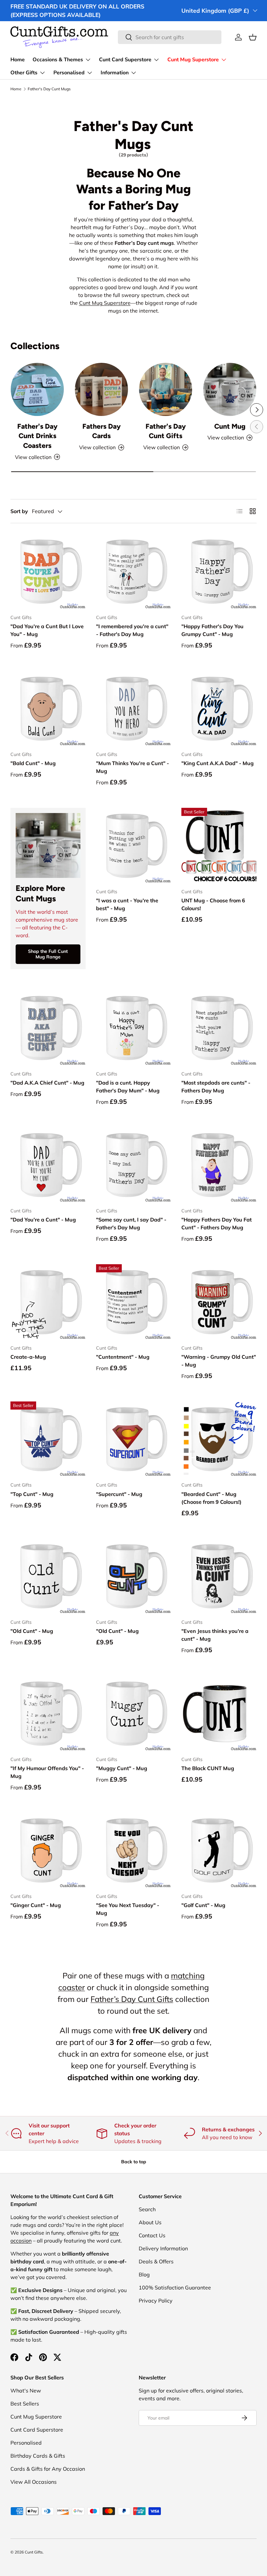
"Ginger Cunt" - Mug (36, 1905)
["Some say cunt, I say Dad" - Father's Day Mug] (134, 1165)
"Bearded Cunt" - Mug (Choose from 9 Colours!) (211, 1498)
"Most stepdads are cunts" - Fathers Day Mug (216, 1087)
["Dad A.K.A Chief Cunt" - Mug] (48, 1028)
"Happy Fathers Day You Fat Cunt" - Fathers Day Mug (217, 1223)
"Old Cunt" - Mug (32, 1631)
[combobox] (170, 37)
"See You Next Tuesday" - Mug (128, 1909)
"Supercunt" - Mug (119, 1494)
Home (18, 60)
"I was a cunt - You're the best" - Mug (127, 904)
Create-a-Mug (28, 1357)
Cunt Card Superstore (37, 2430)
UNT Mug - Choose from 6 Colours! (213, 904)
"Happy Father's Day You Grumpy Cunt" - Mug (212, 630)
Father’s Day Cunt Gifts (132, 1999)
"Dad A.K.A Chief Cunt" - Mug (47, 1083)
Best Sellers (25, 2404)
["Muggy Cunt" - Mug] (134, 1713)
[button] (253, 37)
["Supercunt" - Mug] (134, 1439)
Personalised (26, 2443)
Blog (144, 2274)
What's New (26, 2391)
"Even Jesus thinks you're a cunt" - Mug (215, 1635)
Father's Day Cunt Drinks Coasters (37, 436)
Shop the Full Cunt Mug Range (48, 954)
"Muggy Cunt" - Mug (122, 1768)
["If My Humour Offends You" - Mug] (48, 1713)
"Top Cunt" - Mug (32, 1494)
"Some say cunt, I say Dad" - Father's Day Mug (131, 1223)
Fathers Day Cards (102, 431)
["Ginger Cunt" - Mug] (48, 1850)
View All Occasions (34, 2482)
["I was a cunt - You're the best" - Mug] (134, 845)
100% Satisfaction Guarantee (175, 2287)
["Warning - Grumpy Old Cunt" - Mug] (219, 1302)
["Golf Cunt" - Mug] (219, 1850)
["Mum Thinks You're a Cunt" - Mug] (134, 709)
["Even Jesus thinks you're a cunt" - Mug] (219, 1576)
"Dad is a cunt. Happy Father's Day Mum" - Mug (128, 1087)
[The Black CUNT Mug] (219, 1713)
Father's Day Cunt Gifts (166, 431)
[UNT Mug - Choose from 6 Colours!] (219, 845)
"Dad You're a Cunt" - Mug (43, 1220)
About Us (150, 2222)
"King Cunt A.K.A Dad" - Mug (218, 763)
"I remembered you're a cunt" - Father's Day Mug (132, 630)
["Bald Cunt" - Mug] (48, 709)
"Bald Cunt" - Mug (33, 763)
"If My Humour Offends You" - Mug (47, 1772)
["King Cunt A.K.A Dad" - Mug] (219, 709)
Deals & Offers (156, 2261)
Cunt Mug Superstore (105, 303)
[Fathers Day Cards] (101, 389)
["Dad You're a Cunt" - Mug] (48, 1165)
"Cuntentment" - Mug (123, 1357)
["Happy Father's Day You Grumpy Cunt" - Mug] (219, 571)
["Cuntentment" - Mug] (134, 1302)
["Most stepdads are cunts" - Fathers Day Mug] (219, 1028)
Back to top (134, 2162)
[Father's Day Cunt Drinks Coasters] (37, 389)
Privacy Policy (156, 2301)
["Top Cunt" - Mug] (48, 1439)
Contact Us (152, 2235)
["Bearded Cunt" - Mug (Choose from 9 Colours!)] (219, 1439)
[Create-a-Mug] (48, 1302)
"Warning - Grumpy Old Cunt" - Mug (219, 1361)
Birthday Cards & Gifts (38, 2456)
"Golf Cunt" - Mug (203, 1905)
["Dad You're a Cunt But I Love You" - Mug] (48, 571)
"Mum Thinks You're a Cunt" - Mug (133, 767)
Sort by (19, 511)
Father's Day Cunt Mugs (49, 89)
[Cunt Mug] (230, 389)
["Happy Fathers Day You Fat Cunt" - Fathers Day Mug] (219, 1165)
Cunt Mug (230, 426)
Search (147, 2209)
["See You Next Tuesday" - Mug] (134, 1850)
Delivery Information (163, 2248)
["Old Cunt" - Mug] (48, 1576)
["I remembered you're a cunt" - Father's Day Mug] (134, 571)
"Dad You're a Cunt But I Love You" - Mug (47, 630)
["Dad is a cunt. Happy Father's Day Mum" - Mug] (134, 1028)
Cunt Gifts (34, 2552)
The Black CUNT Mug (208, 1768)
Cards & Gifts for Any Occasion (48, 2469)
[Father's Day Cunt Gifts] (166, 389)
